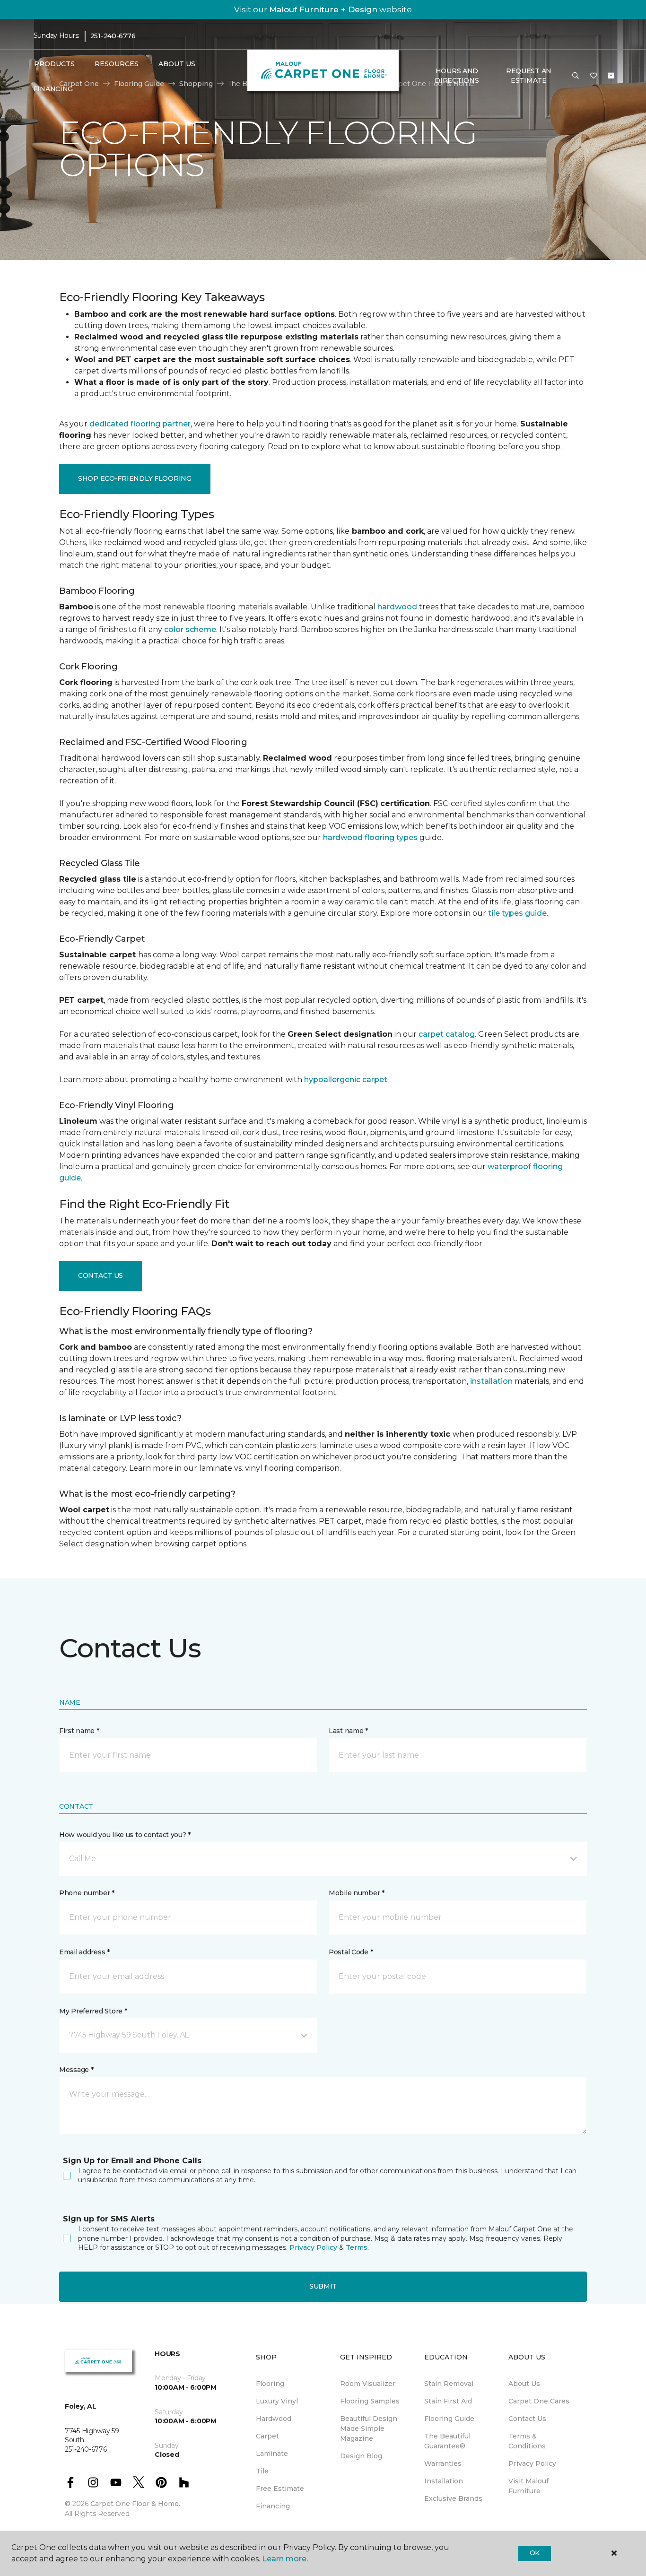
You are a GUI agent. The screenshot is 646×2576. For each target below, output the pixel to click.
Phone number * (87, 1893)
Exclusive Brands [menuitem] (453, 2498)
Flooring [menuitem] (270, 2384)
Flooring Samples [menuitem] (370, 2401)
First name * (79, 1731)
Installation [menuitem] (444, 2481)
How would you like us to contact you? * (125, 1835)
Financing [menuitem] (53, 89)
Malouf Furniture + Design (323, 9)
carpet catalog (447, 1034)
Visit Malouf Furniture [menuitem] (528, 2486)
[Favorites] (594, 76)
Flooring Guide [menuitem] (449, 2419)
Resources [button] (117, 64)
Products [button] (54, 64)
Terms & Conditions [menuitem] (527, 2441)
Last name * (348, 1731)
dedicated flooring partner (140, 424)
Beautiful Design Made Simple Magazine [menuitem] (369, 2429)
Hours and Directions (457, 76)
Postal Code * (351, 1952)
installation (491, 1381)
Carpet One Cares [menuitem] (539, 2401)
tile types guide (517, 913)
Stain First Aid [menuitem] (448, 2401)
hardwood (397, 607)
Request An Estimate (529, 76)
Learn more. (285, 2559)
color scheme (190, 629)
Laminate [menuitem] (272, 2454)
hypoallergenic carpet (346, 1080)
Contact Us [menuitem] (527, 2419)
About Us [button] (177, 64)
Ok (535, 2553)
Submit (323, 2286)
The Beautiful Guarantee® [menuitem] (447, 2441)
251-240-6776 (113, 36)
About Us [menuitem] (524, 2384)
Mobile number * (357, 1893)
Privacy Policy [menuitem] (532, 2463)
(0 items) (611, 76)
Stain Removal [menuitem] (449, 2384)
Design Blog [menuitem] (361, 2456)
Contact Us (100, 1275)
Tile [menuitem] (262, 2471)
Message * (76, 2070)
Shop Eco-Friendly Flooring (135, 478)
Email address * (84, 1952)
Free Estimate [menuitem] (280, 2489)
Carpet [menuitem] (267, 2436)
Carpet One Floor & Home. (135, 2504)
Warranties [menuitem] (443, 2463)
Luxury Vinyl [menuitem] (277, 2401)
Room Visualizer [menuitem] (368, 2384)
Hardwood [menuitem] (274, 2419)
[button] (576, 76)
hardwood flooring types (370, 837)
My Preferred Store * (93, 2011)
